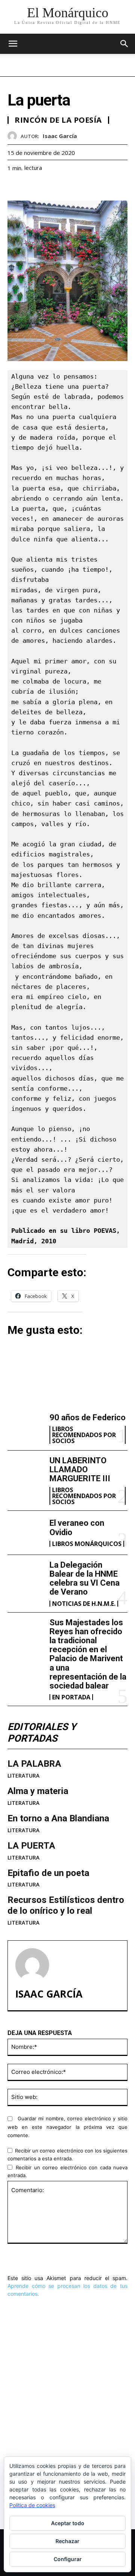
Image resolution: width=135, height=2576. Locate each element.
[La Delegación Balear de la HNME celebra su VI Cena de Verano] (25, 1577)
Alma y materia (38, 1791)
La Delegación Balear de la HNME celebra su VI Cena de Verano (85, 1579)
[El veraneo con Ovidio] (25, 1533)
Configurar (68, 2559)
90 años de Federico (88, 1417)
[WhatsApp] (67, 187)
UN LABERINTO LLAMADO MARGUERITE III (80, 1469)
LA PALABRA (34, 1764)
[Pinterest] (49, 187)
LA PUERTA (31, 1846)
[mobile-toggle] (13, 44)
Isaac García (60, 136)
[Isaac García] (14, 136)
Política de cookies (32, 2505)
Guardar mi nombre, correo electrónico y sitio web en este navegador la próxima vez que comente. (67, 2127)
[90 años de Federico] (25, 1428)
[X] (32, 187)
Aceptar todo (68, 2523)
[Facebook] (15, 187)
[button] (124, 44)
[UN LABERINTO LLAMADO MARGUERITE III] (25, 1472)
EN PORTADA (71, 1697)
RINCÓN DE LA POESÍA (58, 120)
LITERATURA (23, 1776)
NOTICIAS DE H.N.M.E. (84, 1604)
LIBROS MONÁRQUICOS (87, 1544)
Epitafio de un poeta (48, 1873)
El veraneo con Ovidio (52, 2398)
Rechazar (67, 2541)
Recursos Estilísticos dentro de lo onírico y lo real (66, 1905)
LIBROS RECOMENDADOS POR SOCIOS (84, 1435)
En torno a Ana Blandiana (58, 1818)
